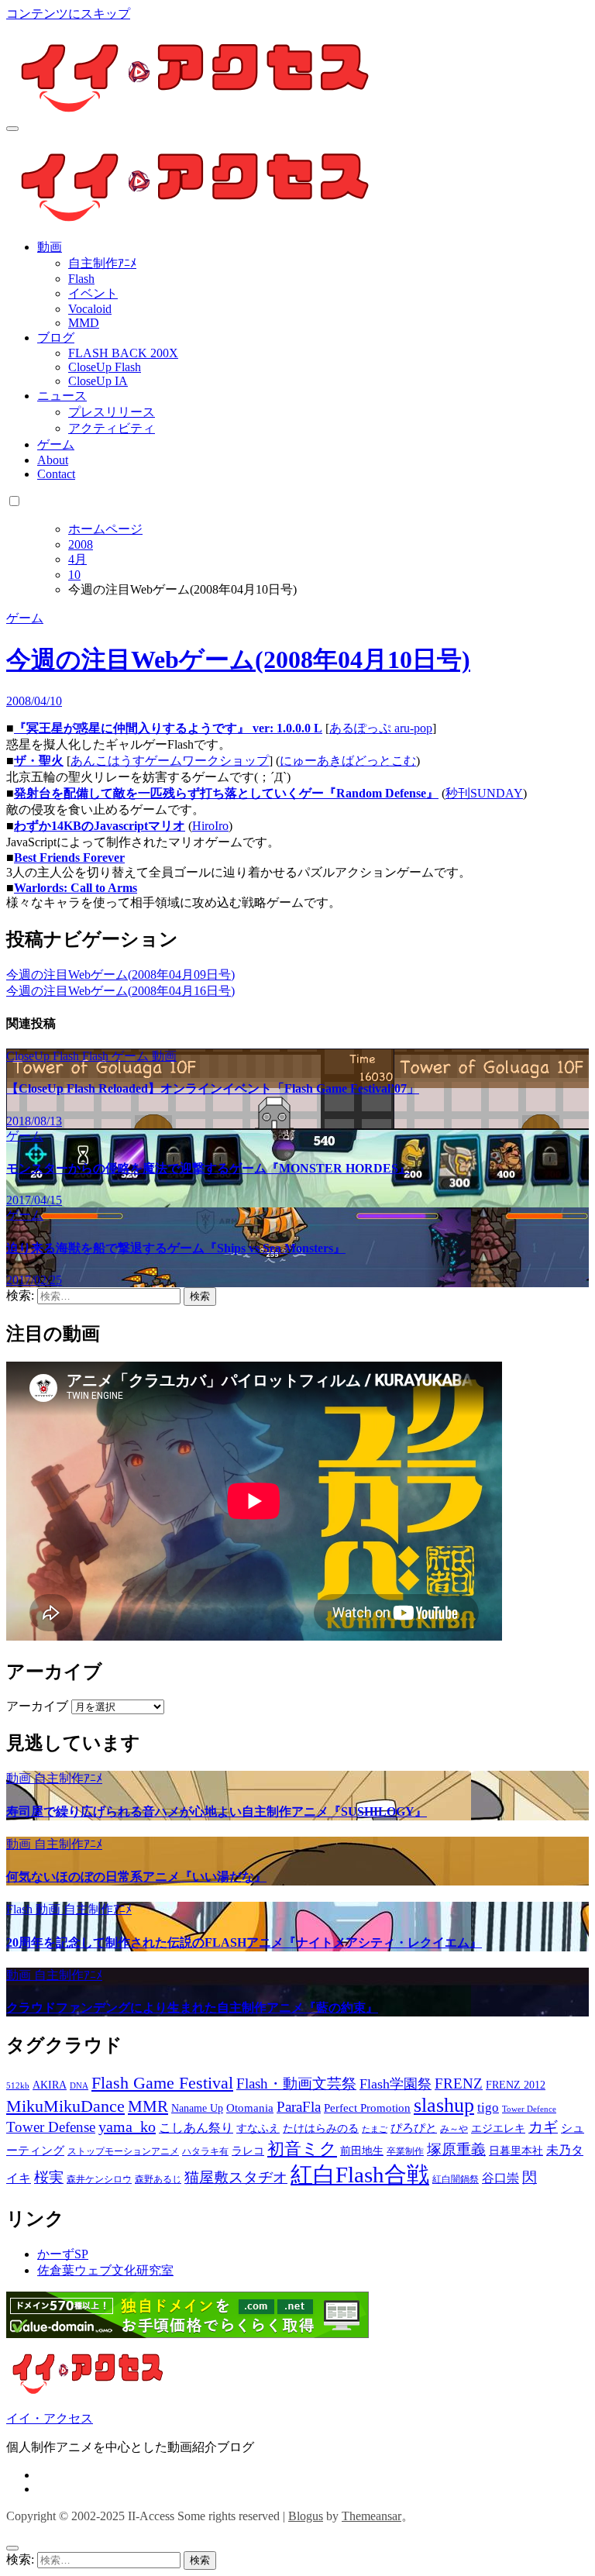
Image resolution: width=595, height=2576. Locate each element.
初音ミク (302, 2149)
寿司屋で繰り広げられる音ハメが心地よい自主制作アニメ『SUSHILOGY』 (217, 1811)
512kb (18, 2086)
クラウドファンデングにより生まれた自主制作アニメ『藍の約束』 (192, 2008)
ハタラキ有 (205, 2151)
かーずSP (63, 2254)
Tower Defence (529, 2109)
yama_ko (127, 2127)
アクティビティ (112, 428)
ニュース (62, 396)
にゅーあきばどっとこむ (348, 761)
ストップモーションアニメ (123, 2151)
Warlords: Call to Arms (76, 888)
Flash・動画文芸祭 (296, 2084)
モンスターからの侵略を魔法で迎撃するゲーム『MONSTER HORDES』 (208, 1168)
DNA (79, 2086)
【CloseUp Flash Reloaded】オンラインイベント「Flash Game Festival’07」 (213, 1088)
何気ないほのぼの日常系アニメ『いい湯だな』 (136, 1877)
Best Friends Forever (69, 858)
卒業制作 (405, 2151)
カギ (543, 2127)
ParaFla (299, 2107)
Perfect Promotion (367, 2108)
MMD (84, 323)
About (53, 460)
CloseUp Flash (105, 367)
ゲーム (56, 444)
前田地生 (362, 2151)
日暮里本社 (516, 2151)
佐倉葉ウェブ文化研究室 (105, 2270)
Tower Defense (51, 2127)
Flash (81, 279)
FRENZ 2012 (516, 2085)
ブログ (56, 337)
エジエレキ (498, 2128)
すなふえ (258, 2128)
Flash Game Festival (162, 2083)
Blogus (306, 2516)
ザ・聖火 (39, 761)
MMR (148, 2106)
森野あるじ (158, 2179)
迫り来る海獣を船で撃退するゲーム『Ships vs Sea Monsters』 (176, 1248)
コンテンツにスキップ (68, 14)
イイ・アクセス (50, 2418)
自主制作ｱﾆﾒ (102, 263)
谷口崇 (500, 2178)
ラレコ (248, 2151)
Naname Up (197, 2108)
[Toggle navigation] (12, 129)
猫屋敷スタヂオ (236, 2177)
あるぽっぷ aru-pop (381, 728)
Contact (56, 474)
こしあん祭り (196, 2128)
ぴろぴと (414, 2128)
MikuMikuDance (65, 2106)
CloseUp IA (98, 381)
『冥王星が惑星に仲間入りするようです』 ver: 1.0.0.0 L (168, 728)
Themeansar (371, 2516)
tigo (488, 2108)
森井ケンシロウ (99, 2179)
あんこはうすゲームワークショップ (170, 761)
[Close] (12, 2548)
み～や (454, 2129)
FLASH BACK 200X (123, 353)
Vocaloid (90, 309)
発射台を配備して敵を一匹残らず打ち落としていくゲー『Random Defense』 (226, 793)
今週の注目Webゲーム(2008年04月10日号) (238, 659)
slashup (444, 2105)
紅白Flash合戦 (360, 2175)
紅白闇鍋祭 (456, 2179)
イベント (93, 293)
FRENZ (459, 2084)
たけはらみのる (321, 2128)
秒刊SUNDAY (484, 793)
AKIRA (50, 2085)
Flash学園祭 (396, 2084)
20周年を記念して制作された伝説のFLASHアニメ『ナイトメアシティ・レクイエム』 (244, 1942)
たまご (375, 2129)
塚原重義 (456, 2149)
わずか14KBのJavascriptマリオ (100, 826)
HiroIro (210, 826)
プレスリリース (112, 412)
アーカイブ (37, 1706)
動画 (50, 247)
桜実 (49, 2177)
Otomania (250, 2108)
